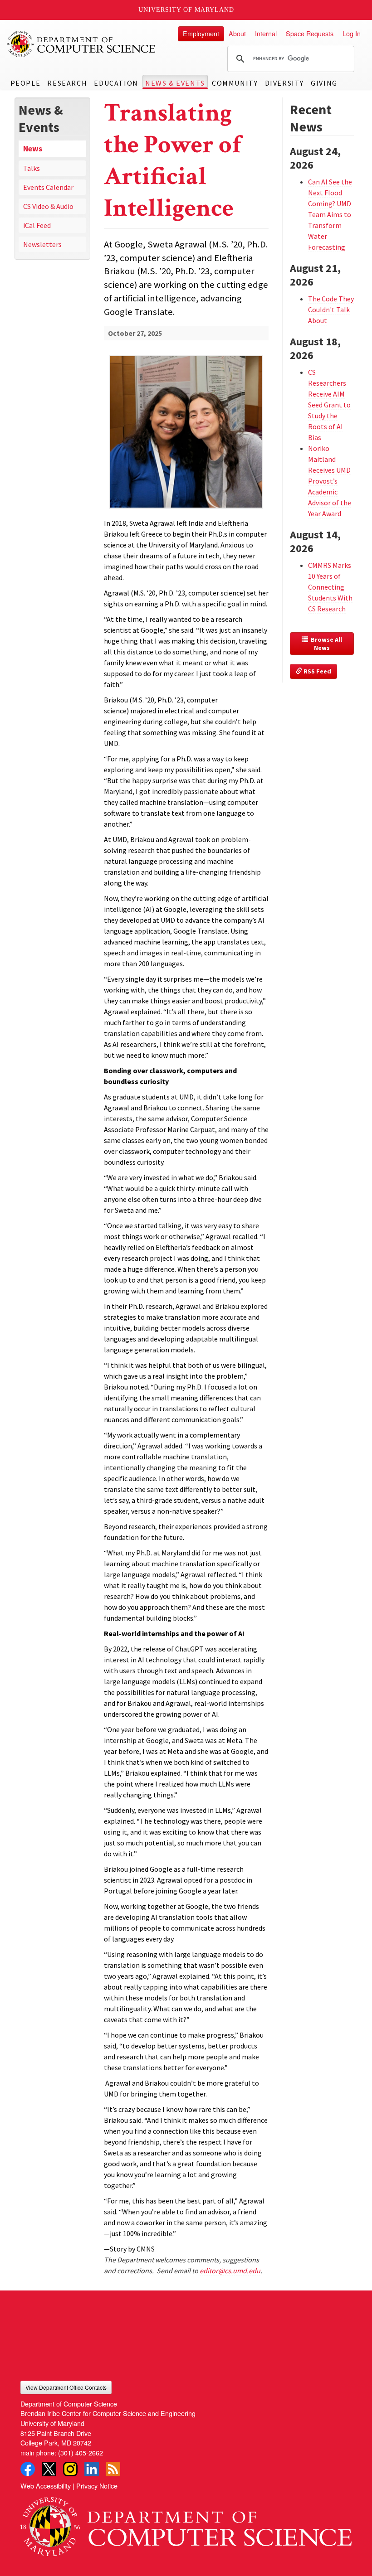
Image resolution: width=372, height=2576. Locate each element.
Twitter (49, 2469)
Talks (32, 168)
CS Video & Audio (48, 206)
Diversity (284, 83)
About (237, 33)
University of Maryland (186, 10)
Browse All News (326, 644)
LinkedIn (92, 2469)
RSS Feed (317, 671)
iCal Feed (37, 225)
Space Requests (310, 33)
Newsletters (42, 244)
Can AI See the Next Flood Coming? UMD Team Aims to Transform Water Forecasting (330, 214)
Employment (201, 33)
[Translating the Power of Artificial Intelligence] (186, 510)
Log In (352, 33)
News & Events (175, 83)
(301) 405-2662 (81, 2453)
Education (116, 83)
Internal (266, 33)
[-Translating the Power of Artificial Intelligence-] (186, 417)
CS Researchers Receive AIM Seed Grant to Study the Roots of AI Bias (329, 405)
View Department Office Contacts (66, 2387)
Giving (324, 83)
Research (67, 83)
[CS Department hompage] (186, 2523)
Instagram (70, 2469)
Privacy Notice (97, 2486)
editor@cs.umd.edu (230, 2271)
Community (235, 83)
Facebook (28, 2469)
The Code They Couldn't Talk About (331, 310)
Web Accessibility (46, 2486)
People (26, 83)
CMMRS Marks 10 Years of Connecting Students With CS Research (330, 587)
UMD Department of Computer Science (82, 44)
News (33, 149)
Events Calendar (48, 187)
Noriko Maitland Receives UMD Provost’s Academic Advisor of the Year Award (330, 481)
